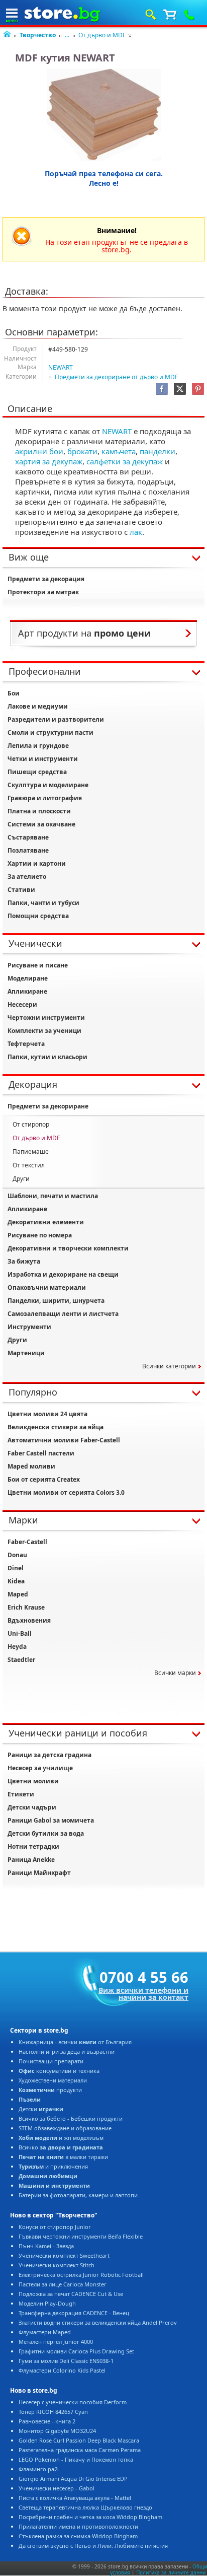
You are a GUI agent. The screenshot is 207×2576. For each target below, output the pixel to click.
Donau (17, 1555)
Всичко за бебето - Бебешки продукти (71, 2118)
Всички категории (169, 1366)
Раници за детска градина (49, 1755)
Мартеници (26, 1353)
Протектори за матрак (43, 592)
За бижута (24, 1261)
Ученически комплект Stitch (57, 2265)
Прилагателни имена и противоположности (78, 2526)
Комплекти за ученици (44, 1031)
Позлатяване (28, 850)
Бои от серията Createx (44, 1479)
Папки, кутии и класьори (47, 1057)
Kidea (16, 1581)
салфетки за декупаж (125, 461)
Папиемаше (31, 1152)
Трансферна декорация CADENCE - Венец (74, 2313)
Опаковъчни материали (47, 1287)
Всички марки (175, 1673)
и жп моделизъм (61, 2138)
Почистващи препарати (51, 2061)
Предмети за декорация (46, 579)
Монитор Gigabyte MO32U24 (57, 2431)
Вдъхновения (29, 1620)
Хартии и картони (37, 863)
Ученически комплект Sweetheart (64, 2255)
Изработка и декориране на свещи (63, 1274)
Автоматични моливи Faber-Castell (64, 1440)
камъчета (119, 451)
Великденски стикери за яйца (56, 1427)
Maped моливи (31, 1466)
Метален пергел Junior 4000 (56, 2342)
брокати (82, 451)
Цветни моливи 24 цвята (47, 1414)
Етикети (21, 1794)
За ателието (27, 877)
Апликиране (27, 991)
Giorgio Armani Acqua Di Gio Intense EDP (73, 2479)
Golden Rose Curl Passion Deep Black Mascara (79, 2440)
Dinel (16, 1568)
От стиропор (31, 1124)
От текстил (29, 1165)
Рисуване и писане (38, 965)
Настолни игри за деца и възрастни (67, 2051)
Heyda (17, 1647)
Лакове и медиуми (38, 706)
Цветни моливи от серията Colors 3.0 (66, 1492)
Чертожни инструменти (46, 1018)
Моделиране (28, 978)
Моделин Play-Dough (47, 2303)
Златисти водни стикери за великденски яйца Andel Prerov (98, 2322)
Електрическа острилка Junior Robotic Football (81, 2275)
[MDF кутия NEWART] (104, 115)
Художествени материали (53, 2080)
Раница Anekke (31, 1860)
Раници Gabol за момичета (51, 1820)
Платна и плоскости (39, 811)
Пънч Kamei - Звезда (46, 2246)
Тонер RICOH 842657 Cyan (53, 2412)
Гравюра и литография (45, 798)
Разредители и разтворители (56, 719)
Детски (41, 2109)
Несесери (22, 1004)
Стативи (21, 890)
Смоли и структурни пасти (50, 733)
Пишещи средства (37, 772)
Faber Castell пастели (41, 1453)
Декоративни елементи (46, 1222)
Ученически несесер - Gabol (57, 2488)
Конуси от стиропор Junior (55, 2227)
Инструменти (29, 1327)
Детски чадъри (32, 1807)
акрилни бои (39, 451)
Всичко (61, 2147)
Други (21, 1179)
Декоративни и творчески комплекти (68, 1248)
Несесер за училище (40, 1768)
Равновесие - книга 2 (47, 2421)
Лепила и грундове (38, 746)
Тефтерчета (26, 1044)
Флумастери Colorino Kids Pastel (62, 2370)
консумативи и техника (59, 2071)
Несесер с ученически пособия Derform (73, 2402)
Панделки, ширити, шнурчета (56, 1301)
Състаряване (28, 837)
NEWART (61, 367)
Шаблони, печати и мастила (53, 1196)
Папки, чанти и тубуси (43, 903)
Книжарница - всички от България (75, 2042)
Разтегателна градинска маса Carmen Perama (80, 2450)
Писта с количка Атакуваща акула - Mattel (75, 2498)
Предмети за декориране (48, 1106)
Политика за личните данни (171, 2572)
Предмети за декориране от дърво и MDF (116, 377)
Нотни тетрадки (33, 1847)
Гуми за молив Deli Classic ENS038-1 (66, 2361)
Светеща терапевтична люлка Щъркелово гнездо (85, 2507)
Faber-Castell (27, 1542)
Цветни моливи (33, 1781)
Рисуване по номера (40, 1235)
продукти (50, 2090)
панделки (158, 451)
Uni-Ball (20, 1633)
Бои (14, 693)
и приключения (53, 2166)
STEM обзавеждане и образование (65, 2128)
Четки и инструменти (43, 759)
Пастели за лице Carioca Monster (63, 2284)
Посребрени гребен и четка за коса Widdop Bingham (90, 2517)
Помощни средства (38, 916)
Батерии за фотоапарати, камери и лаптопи (78, 2195)
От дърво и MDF (102, 35)
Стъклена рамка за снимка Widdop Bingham (78, 2536)
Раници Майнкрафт (39, 1873)
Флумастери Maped (45, 2332)
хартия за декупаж (49, 461)
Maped (18, 1594)
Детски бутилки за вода (46, 1833)
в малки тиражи (63, 2157)
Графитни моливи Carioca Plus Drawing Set (76, 2351)
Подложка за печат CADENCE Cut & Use (71, 2294)
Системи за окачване (41, 824)
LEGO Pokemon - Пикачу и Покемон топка (76, 2459)
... (67, 35)
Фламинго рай (38, 2469)
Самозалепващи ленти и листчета (63, 1314)
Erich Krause (26, 1607)
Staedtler (21, 1660)
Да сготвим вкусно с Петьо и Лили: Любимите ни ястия (93, 2546)
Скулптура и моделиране (48, 785)
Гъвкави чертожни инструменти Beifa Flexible (81, 2236)
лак (136, 532)
